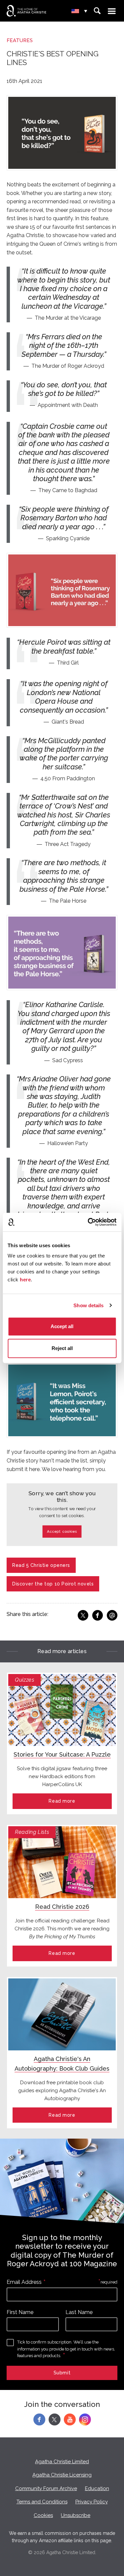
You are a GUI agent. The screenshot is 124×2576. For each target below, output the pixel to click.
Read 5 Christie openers (41, 1565)
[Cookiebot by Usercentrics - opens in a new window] (88, 1222)
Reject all (62, 1348)
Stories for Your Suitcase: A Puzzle (62, 1754)
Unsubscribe (76, 2515)
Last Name (79, 2312)
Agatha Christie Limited (62, 2462)
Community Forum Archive (46, 2488)
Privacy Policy (92, 2502)
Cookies (43, 2515)
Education (97, 2488)
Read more (62, 1801)
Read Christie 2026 (62, 1907)
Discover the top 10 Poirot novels (53, 1584)
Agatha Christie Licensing (62, 2475)
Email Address (24, 2282)
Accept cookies (62, 1532)
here (25, 1280)
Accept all (62, 1326)
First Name (20, 2312)
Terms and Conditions (42, 2502)
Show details (88, 1305)
